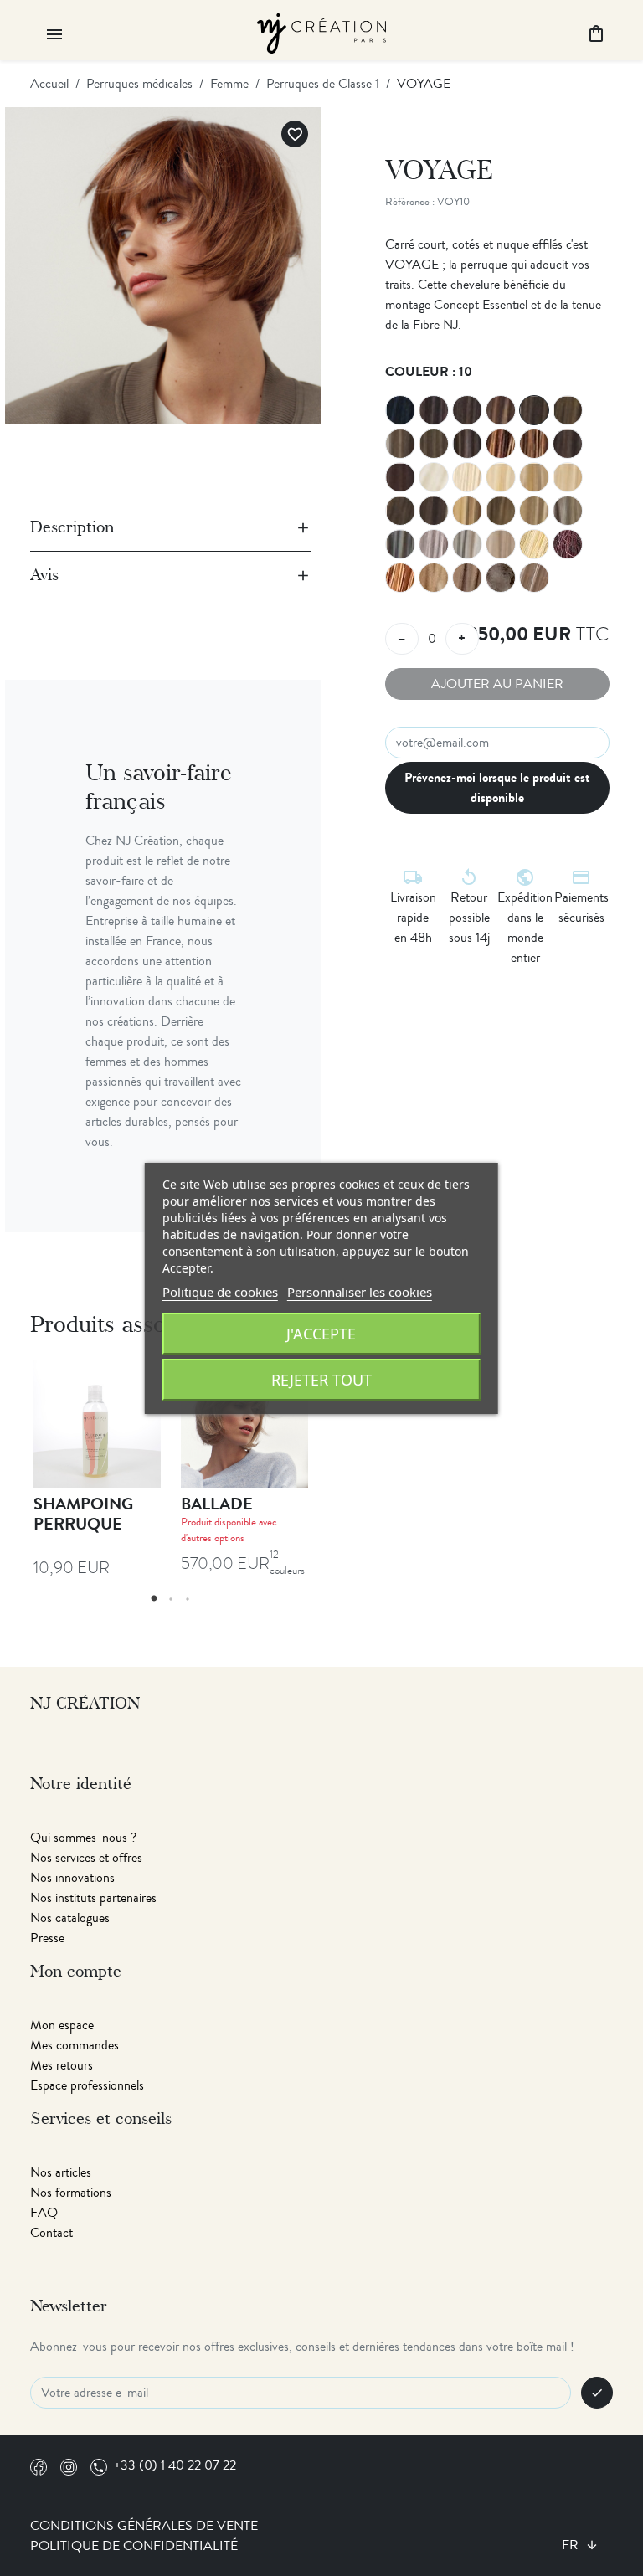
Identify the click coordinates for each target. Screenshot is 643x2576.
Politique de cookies (220, 1292)
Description (72, 527)
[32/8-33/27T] (534, 444)
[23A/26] (501, 477)
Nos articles (61, 2172)
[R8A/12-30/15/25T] (400, 511)
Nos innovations (72, 1878)
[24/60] (501, 544)
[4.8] (467, 410)
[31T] (434, 578)
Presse (47, 1938)
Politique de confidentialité (134, 2546)
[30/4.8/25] (434, 511)
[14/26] (467, 511)
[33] (400, 477)
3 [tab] (188, 1599)
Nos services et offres (86, 1858)
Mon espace (62, 2025)
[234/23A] (534, 477)
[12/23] (568, 511)
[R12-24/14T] (501, 578)
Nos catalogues (70, 1918)
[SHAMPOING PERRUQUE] (97, 1424)
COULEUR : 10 (429, 371)
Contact (51, 2233)
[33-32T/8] (568, 444)
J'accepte (321, 1334)
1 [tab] (154, 1599)
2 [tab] (171, 1599)
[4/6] (434, 410)
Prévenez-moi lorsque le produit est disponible (497, 787)
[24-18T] (501, 511)
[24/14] (534, 578)
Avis (44, 575)
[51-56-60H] (467, 544)
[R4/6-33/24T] (501, 444)
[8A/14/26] (434, 444)
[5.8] (467, 578)
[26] (568, 477)
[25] (534, 544)
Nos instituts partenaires (93, 1898)
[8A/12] (568, 410)
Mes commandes (75, 2045)
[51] (400, 544)
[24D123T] (400, 578)
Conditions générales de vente (144, 2526)
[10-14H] (400, 444)
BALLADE (217, 1504)
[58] (434, 544)
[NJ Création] (321, 31)
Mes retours (62, 2065)
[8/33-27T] (467, 444)
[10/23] (534, 511)
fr (572, 2545)
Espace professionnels (87, 2085)
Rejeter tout (321, 1380)
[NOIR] (400, 410)
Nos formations (71, 2193)
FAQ (44, 2213)
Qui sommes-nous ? (83, 1838)
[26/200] (467, 477)
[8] (501, 410)
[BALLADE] (244, 1424)
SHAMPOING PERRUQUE (83, 1514)
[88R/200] (434, 477)
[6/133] (568, 544)
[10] (534, 410)
